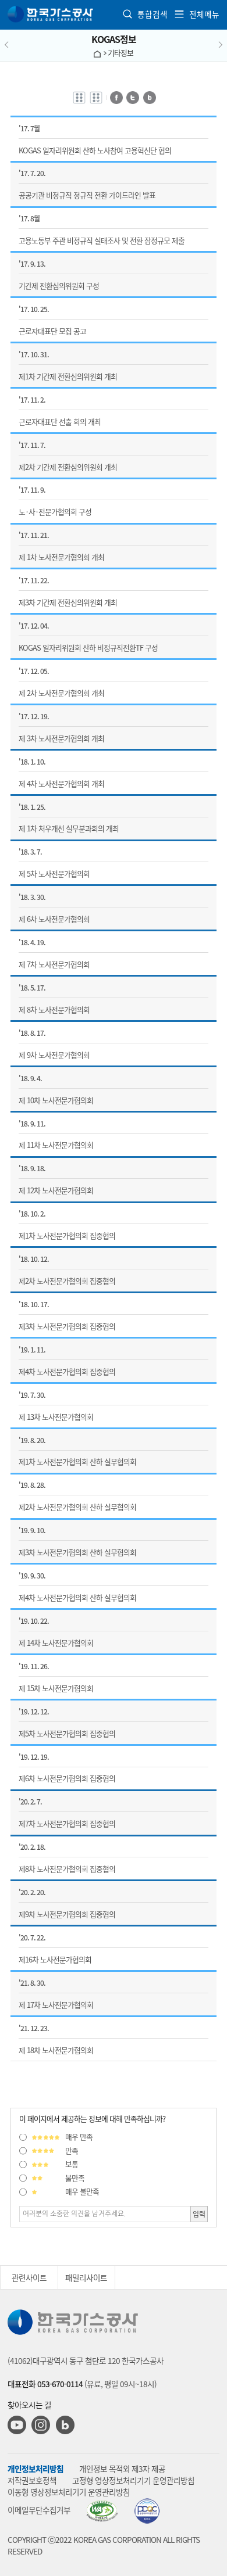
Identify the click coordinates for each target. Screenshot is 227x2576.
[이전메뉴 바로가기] (19, 45)
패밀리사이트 (86, 2277)
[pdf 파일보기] (102, 2511)
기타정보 (120, 53)
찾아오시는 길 (29, 2405)
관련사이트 (29, 2277)
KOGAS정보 (114, 39)
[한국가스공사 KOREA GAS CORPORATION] (51, 14)
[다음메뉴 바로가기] (208, 45)
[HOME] (97, 53)
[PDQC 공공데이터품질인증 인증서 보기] (147, 2511)
